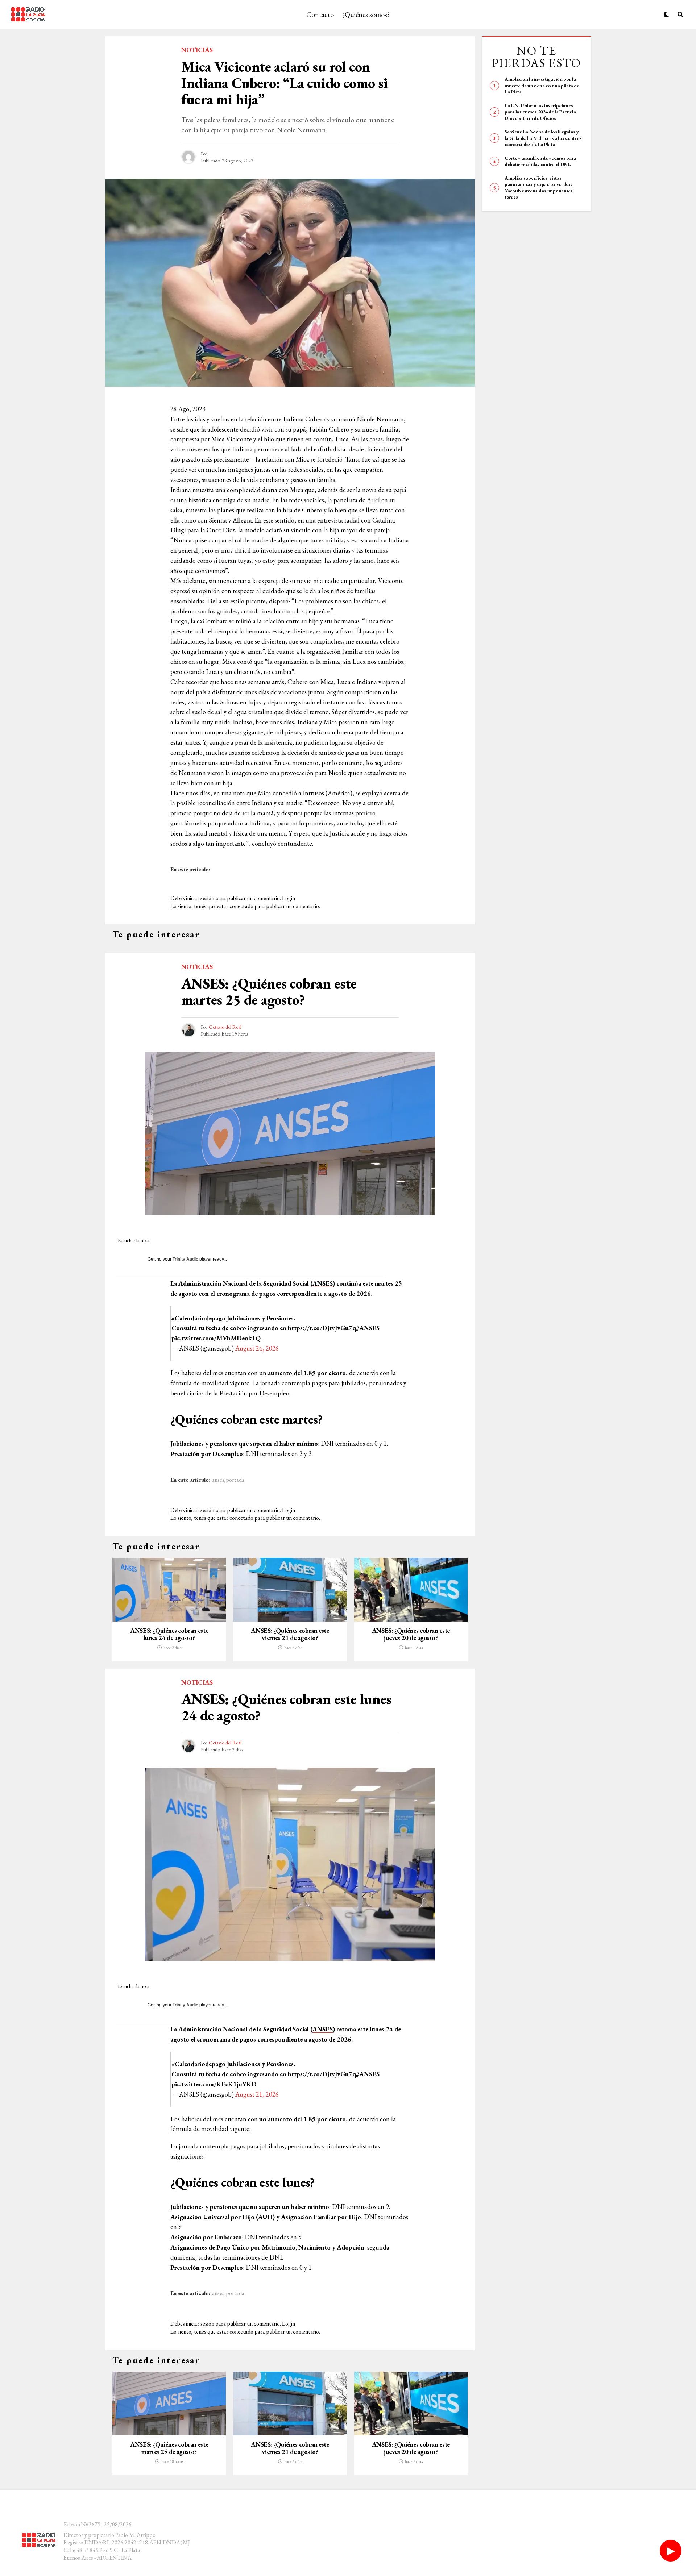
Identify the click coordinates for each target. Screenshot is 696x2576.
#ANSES (368, 1328)
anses (218, 1480)
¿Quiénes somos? (366, 14)
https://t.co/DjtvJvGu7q (322, 1328)
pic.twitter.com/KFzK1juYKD (214, 2084)
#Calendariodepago (198, 1318)
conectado (241, 906)
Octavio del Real (225, 1027)
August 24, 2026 (257, 1348)
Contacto (320, 14)
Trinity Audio (185, 1259)
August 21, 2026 (257, 2094)
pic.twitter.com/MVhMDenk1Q (216, 1338)
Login (289, 898)
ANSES (323, 1283)
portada (235, 1480)
